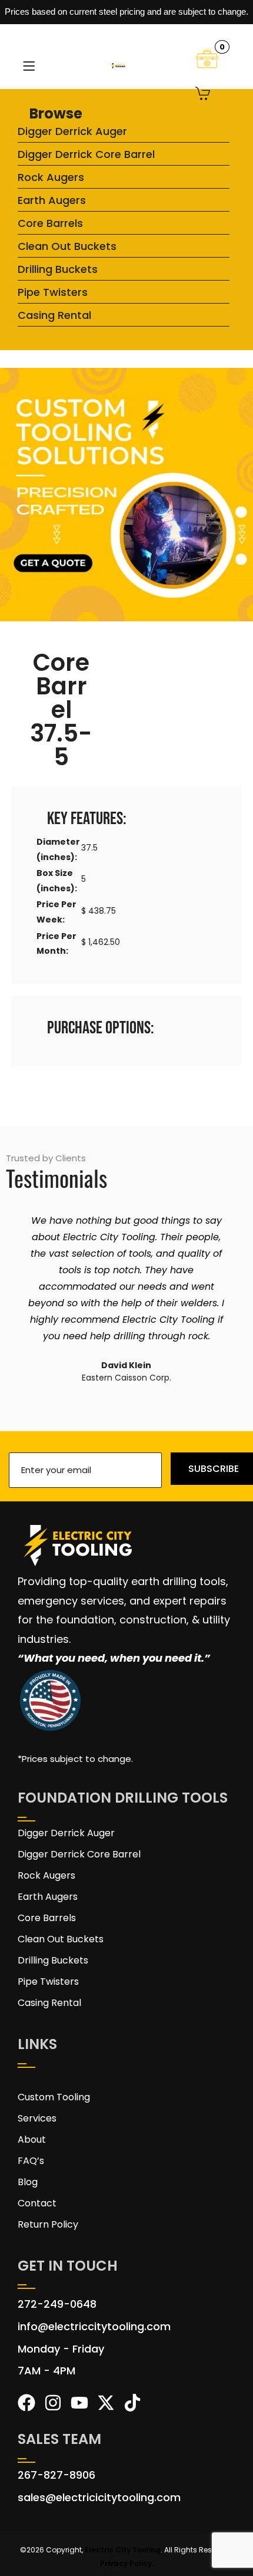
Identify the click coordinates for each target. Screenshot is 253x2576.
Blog (28, 2182)
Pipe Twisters (53, 292)
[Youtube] (79, 2403)
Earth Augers (52, 200)
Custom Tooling (54, 2097)
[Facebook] (26, 2403)
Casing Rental (54, 315)
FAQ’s (31, 2161)
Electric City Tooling (123, 2550)
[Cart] (203, 95)
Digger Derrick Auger (72, 131)
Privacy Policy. (127, 2563)
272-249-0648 (57, 2304)
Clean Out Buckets (67, 246)
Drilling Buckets (58, 269)
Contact (37, 2203)
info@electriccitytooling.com (94, 2326)
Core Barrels (50, 223)
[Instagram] (53, 2403)
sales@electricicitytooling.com (99, 2497)
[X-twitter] (106, 2403)
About (32, 2139)
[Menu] (29, 66)
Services (37, 2118)
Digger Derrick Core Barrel (86, 154)
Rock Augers (51, 177)
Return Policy (48, 2224)
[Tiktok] (132, 2403)
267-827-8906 (56, 2475)
